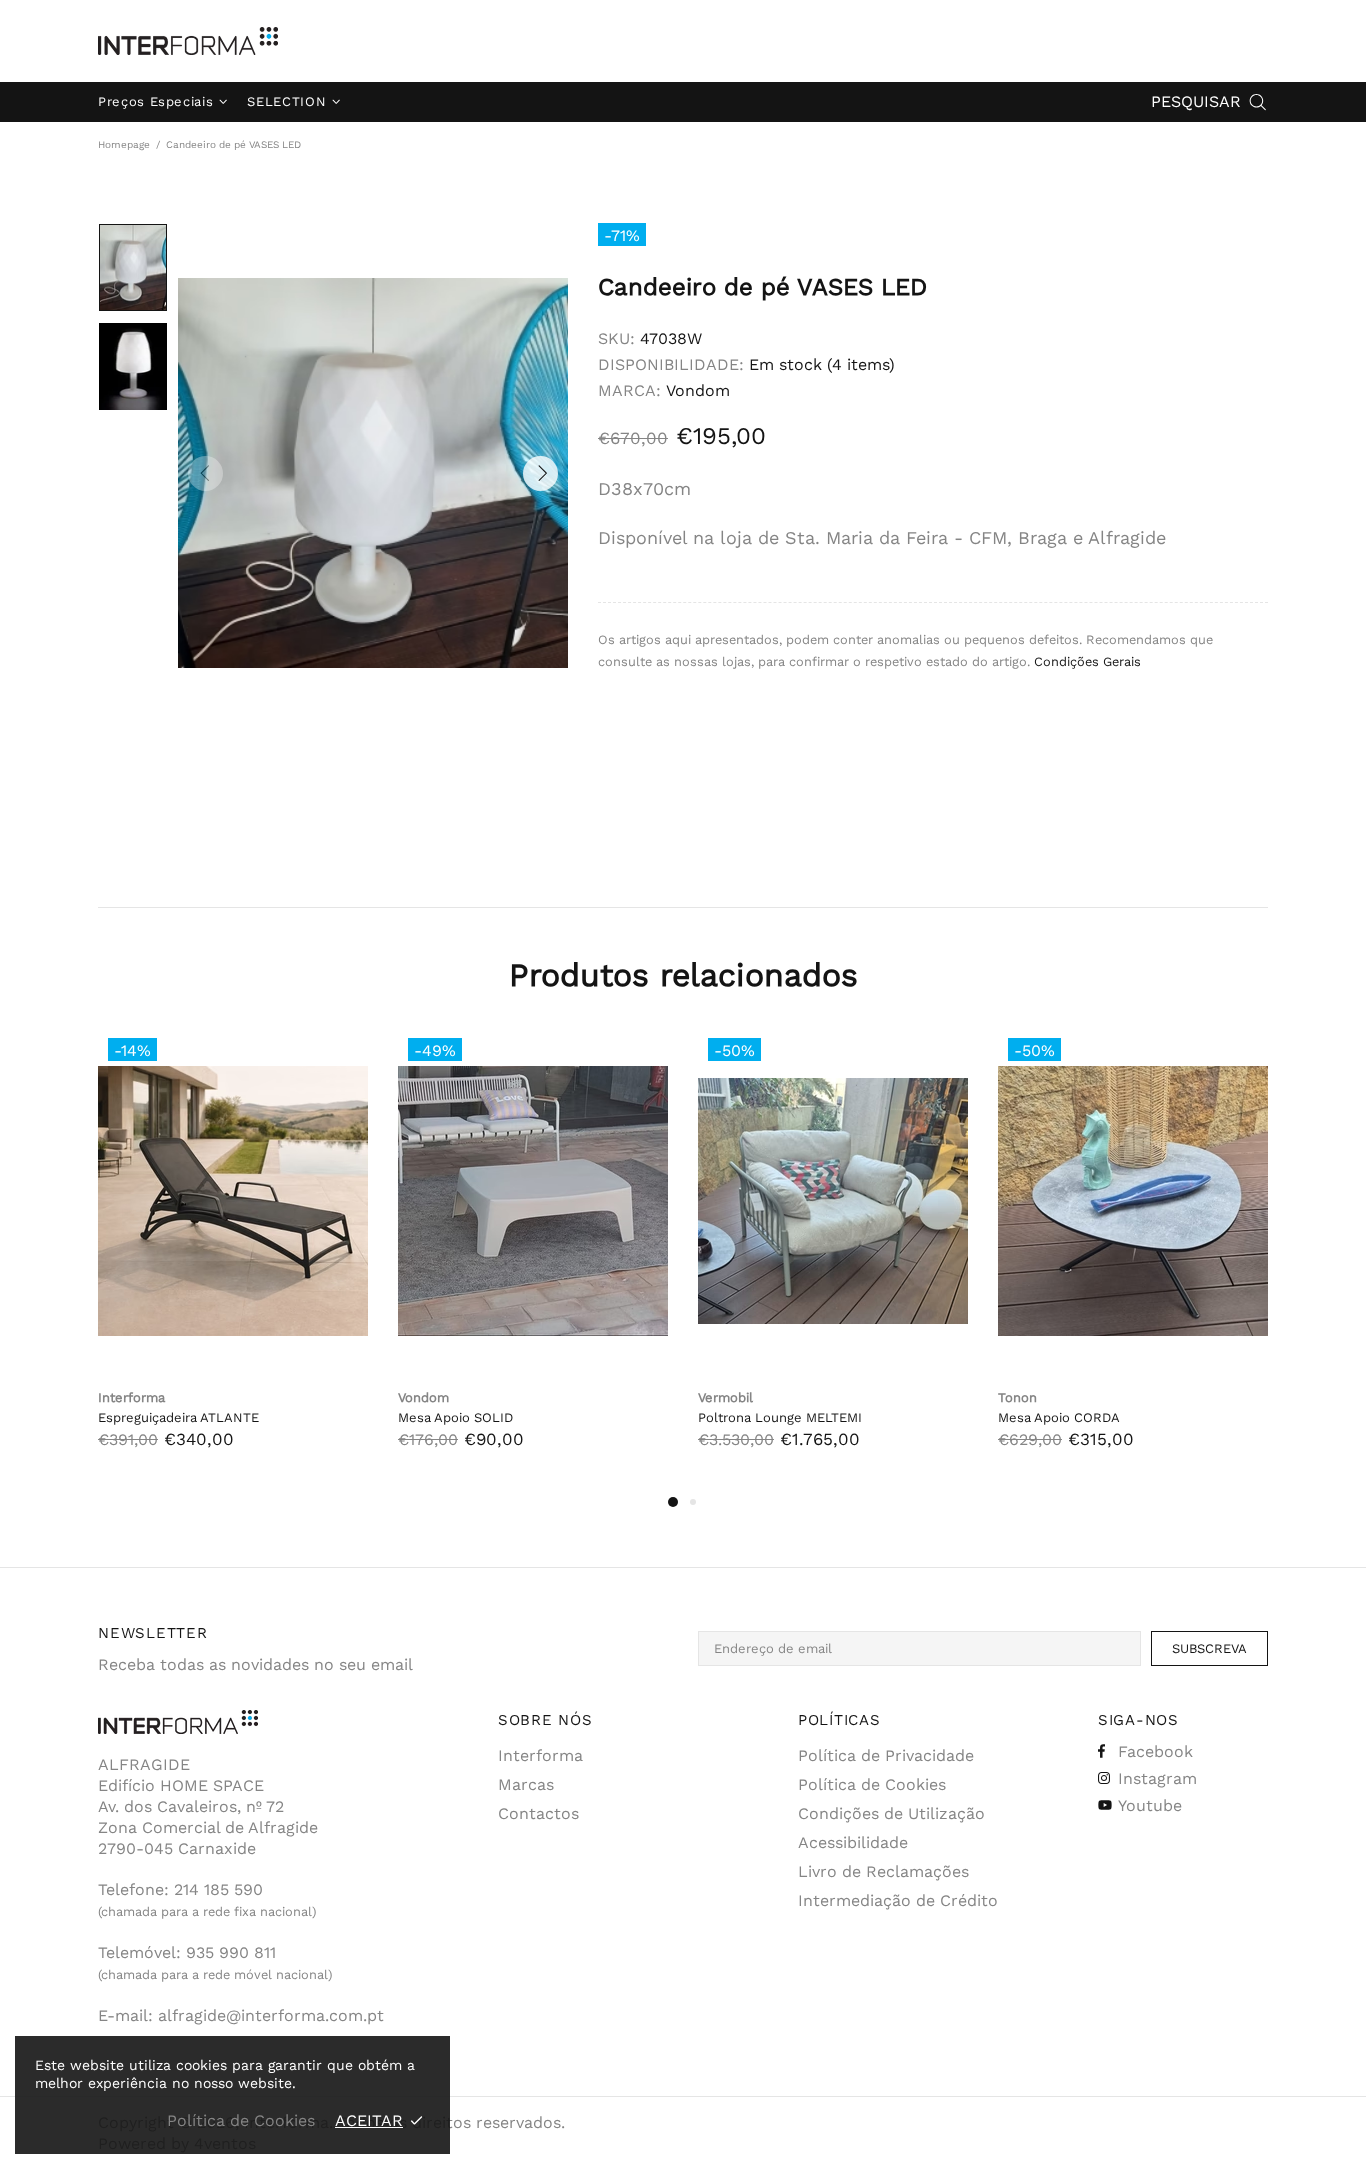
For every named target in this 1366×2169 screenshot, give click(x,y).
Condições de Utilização (891, 1813)
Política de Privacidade (886, 1755)
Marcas (526, 1784)
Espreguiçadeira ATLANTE (178, 1417)
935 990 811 (231, 1952)
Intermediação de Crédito (898, 1900)
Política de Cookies (872, 1784)
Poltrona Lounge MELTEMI (780, 1417)
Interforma (188, 40)
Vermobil (725, 1397)
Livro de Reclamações (883, 1871)
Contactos (538, 1813)
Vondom (698, 390)
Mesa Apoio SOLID (455, 1417)
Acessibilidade (853, 1842)
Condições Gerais (1087, 661)
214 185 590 (218, 1889)
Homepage (124, 144)
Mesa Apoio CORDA (1059, 1417)
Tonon (1017, 1397)
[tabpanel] (233, 1259)
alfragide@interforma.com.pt (271, 2015)
